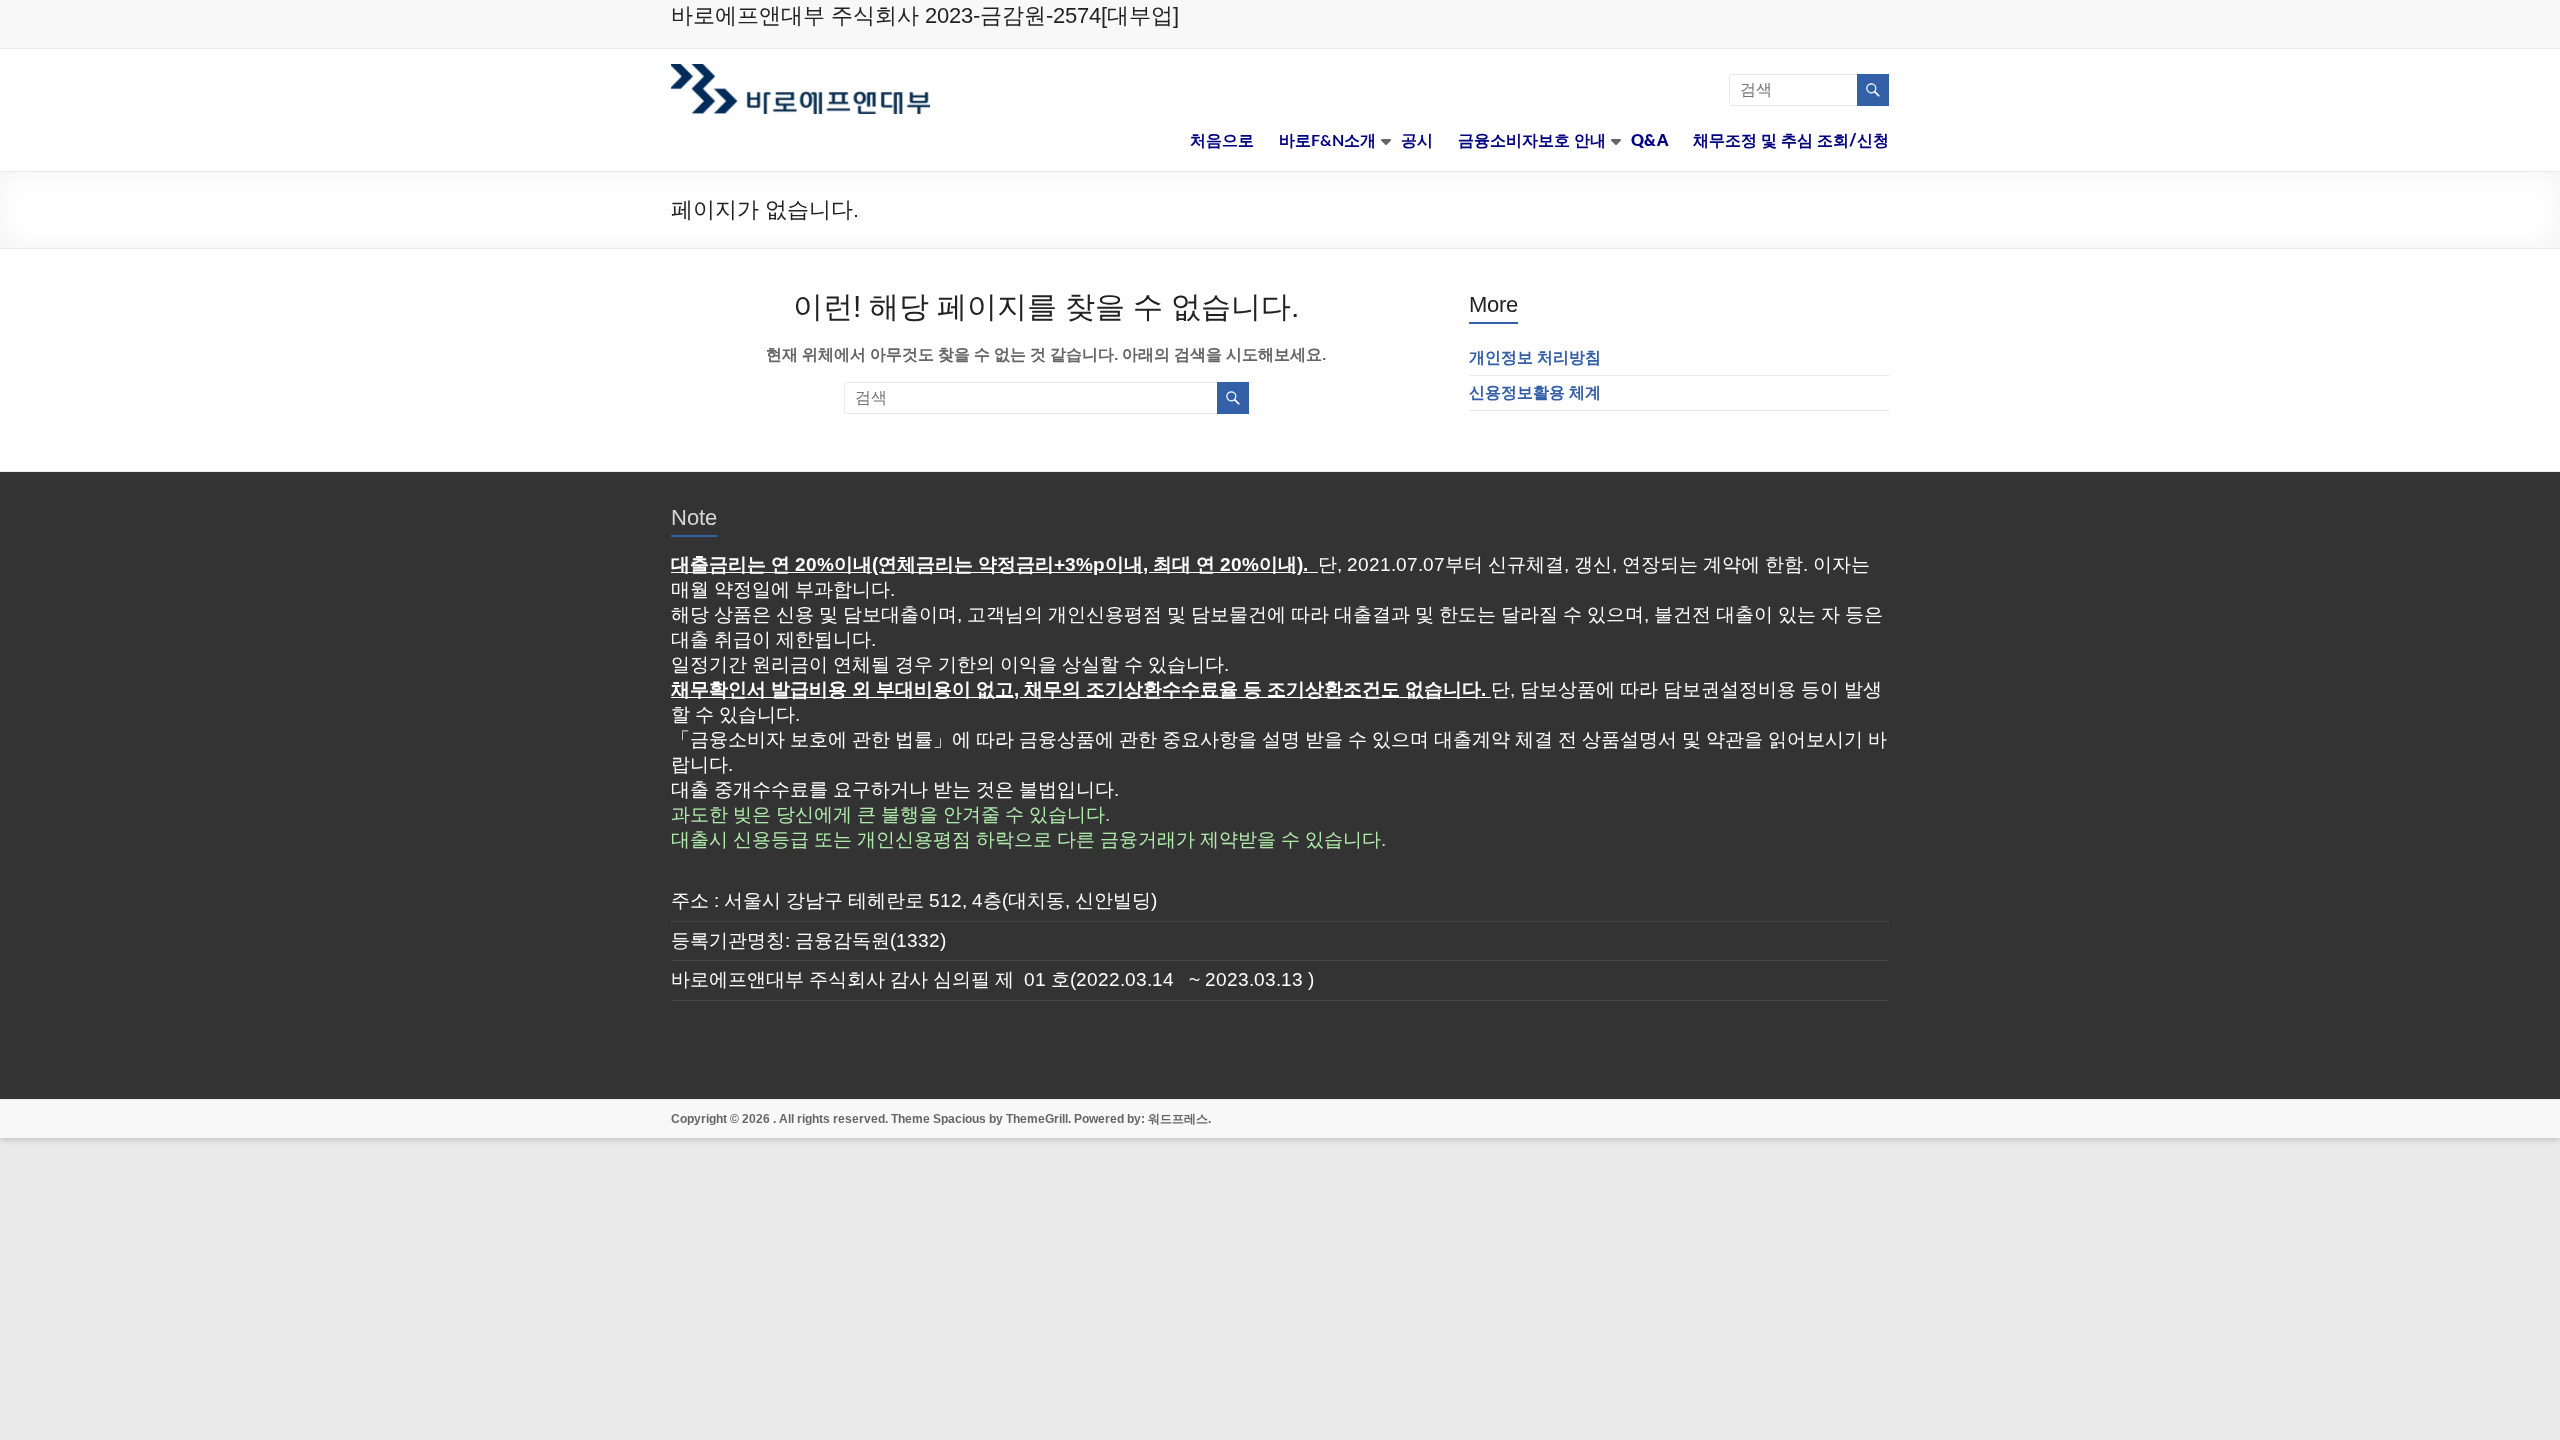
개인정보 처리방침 (1535, 357)
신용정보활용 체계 (1535, 392)
